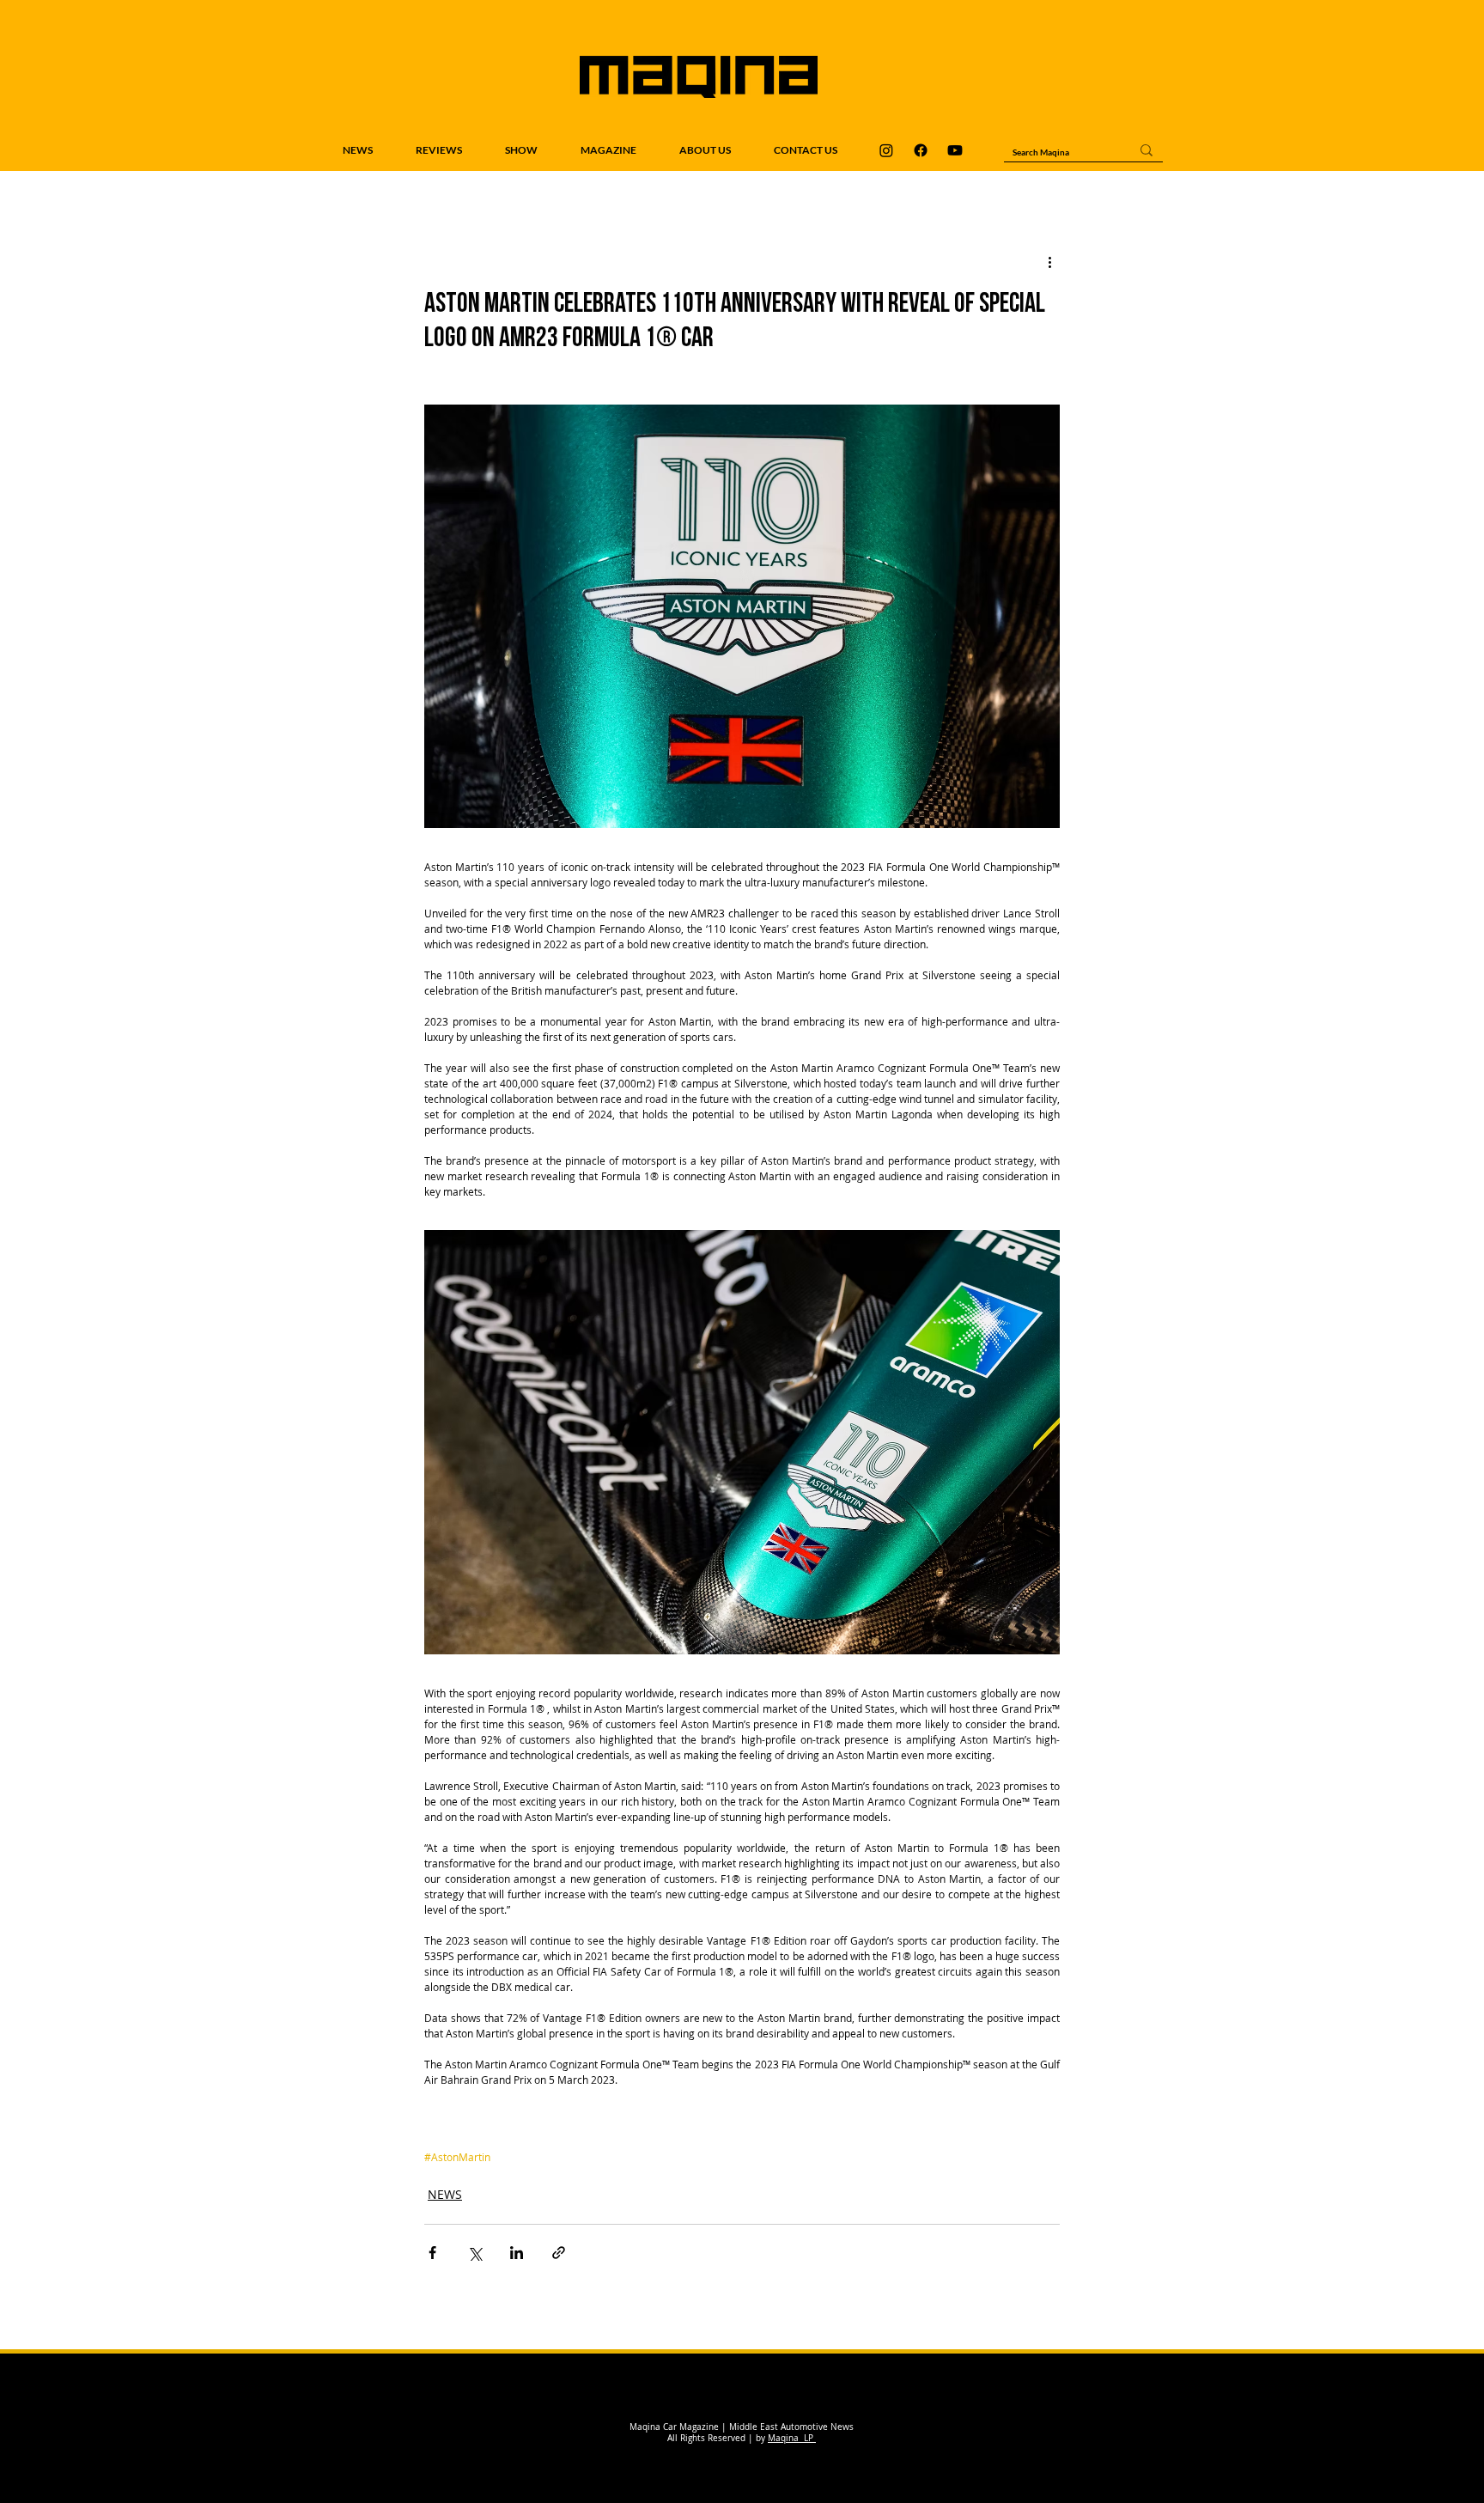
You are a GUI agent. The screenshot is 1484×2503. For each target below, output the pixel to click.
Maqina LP (792, 2438)
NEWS (445, 2194)
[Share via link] (559, 2253)
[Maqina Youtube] (955, 150)
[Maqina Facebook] (921, 150)
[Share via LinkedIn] (517, 2253)
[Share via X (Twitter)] (474, 2253)
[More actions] (1049, 262)
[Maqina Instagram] (886, 150)
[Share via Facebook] (432, 2253)
